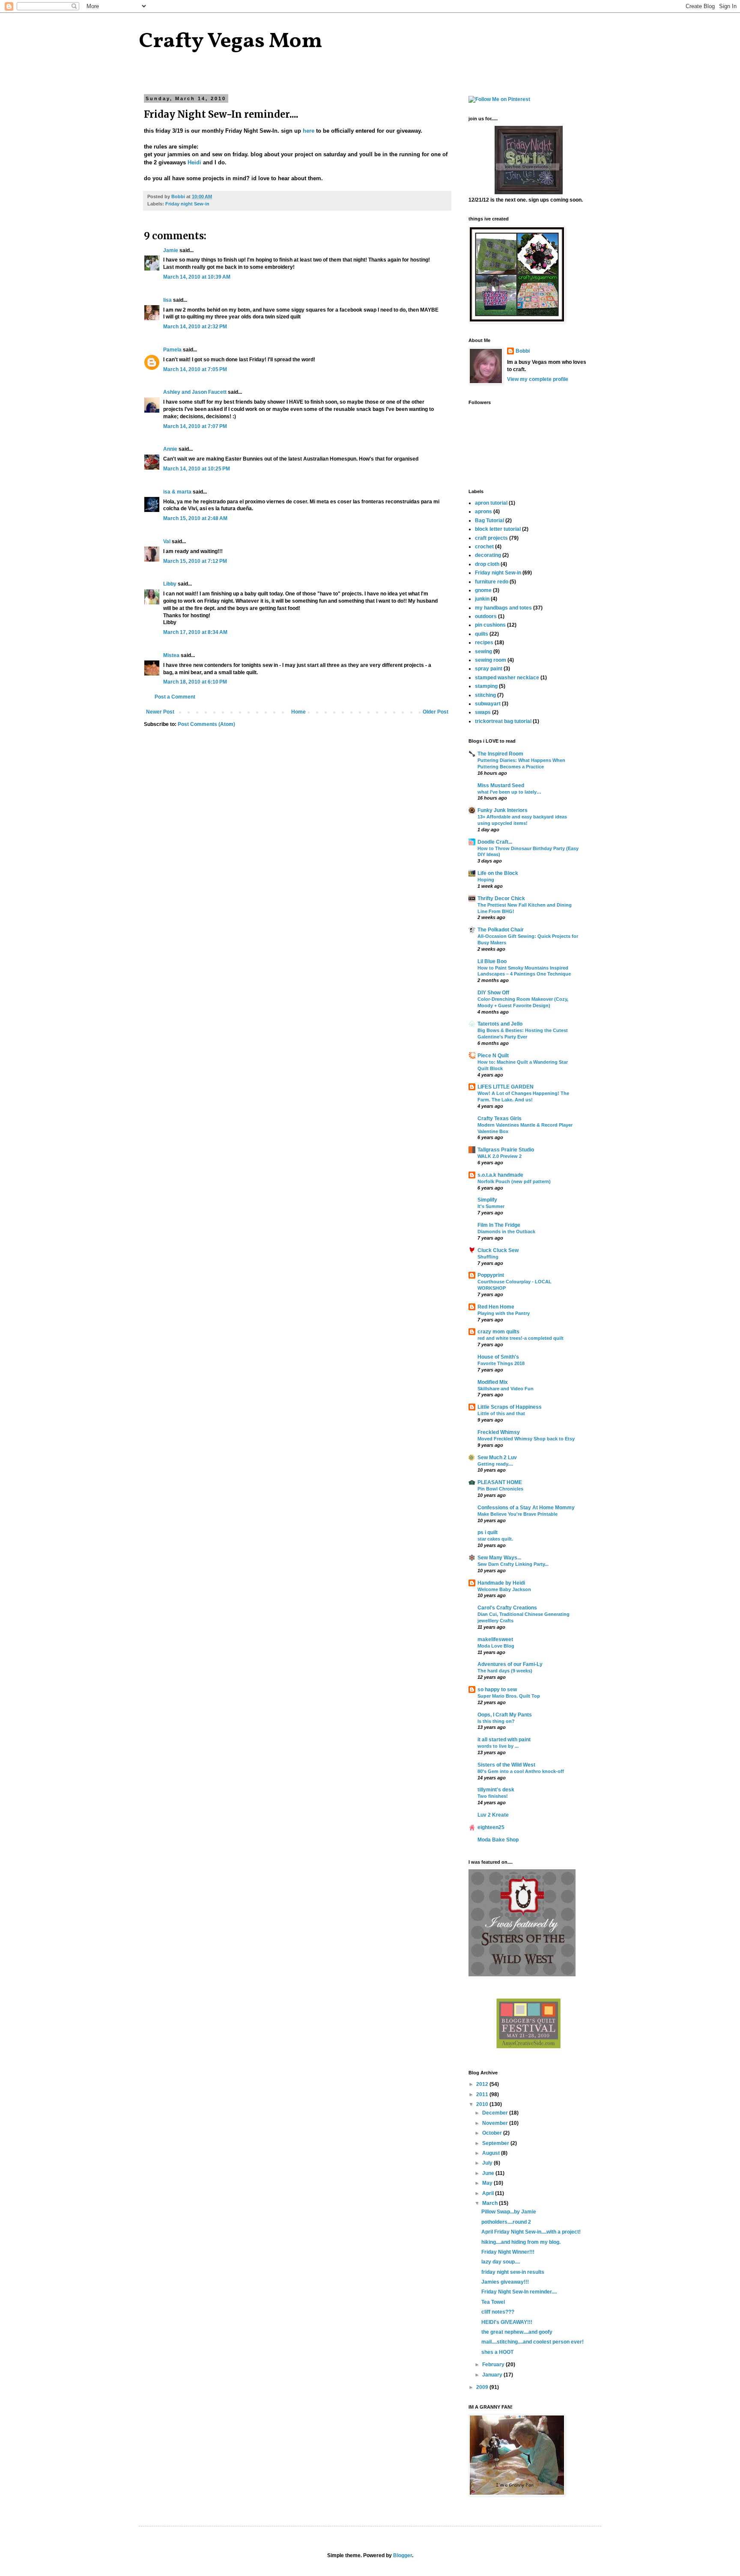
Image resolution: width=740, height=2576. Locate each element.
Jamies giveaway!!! (505, 2282)
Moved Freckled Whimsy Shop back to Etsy (526, 1439)
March (491, 2203)
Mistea (171, 655)
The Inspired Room (500, 754)
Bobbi (523, 351)
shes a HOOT (497, 2352)
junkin (482, 599)
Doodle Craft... (495, 842)
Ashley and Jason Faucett (195, 392)
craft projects (491, 538)
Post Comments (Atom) (206, 724)
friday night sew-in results (513, 2272)
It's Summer (491, 1206)
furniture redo (492, 582)
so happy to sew (497, 1690)
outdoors (486, 616)
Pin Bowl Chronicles (500, 1489)
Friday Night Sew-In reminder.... (519, 2292)
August (492, 2153)
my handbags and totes (503, 608)
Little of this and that (501, 1413)
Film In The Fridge (499, 1225)
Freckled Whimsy (499, 1432)
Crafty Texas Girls (500, 1118)
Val (167, 541)
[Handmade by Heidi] (529, 193)
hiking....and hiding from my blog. (521, 2242)
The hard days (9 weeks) (505, 1671)
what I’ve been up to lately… (509, 792)
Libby (170, 584)
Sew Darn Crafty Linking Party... (513, 1564)
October (493, 2133)
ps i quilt (488, 1532)
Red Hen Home (496, 1307)
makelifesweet (495, 1639)
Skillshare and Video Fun (506, 1389)
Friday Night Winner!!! (508, 2252)
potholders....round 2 (506, 2222)
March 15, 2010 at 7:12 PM (195, 561)
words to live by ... (498, 1746)
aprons (483, 512)
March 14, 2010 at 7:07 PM (195, 426)
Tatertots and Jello (500, 1024)
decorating (488, 555)
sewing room (491, 660)
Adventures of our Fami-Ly (510, 1664)
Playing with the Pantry (504, 1313)
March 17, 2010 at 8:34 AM (195, 632)
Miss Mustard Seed (501, 785)
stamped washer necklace (507, 678)
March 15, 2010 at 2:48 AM (195, 518)
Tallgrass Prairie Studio (506, 1150)
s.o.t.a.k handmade (500, 1175)
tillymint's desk (496, 1790)
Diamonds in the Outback (506, 1231)
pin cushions (490, 625)
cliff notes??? (498, 2312)
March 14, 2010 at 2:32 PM (195, 327)
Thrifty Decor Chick (501, 898)
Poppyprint (491, 1275)
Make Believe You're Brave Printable (518, 1514)
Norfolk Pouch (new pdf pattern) (514, 1181)
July (488, 2163)
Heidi (194, 162)
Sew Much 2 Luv (497, 1458)
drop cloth (487, 564)
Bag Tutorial (489, 521)
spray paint (489, 669)
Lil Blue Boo (492, 961)
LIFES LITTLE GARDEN (506, 1087)
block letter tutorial (498, 529)
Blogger (403, 2555)
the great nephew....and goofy (517, 2332)
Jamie (171, 250)
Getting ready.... (495, 1464)
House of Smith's (498, 1357)
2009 (483, 2387)
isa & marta (177, 492)
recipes (484, 643)
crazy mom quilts (498, 1332)
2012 (483, 2084)
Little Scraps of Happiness (510, 1407)
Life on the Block (498, 873)
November (496, 2123)
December (496, 2113)
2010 (483, 2104)
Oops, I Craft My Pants (505, 1715)
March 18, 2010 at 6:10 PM (195, 682)
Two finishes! (493, 1796)
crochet (484, 547)
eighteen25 (491, 1827)
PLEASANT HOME (500, 1482)
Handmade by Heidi (501, 1583)
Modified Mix (493, 1382)
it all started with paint (504, 1740)
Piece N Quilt (493, 1056)
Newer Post (160, 712)
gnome (483, 590)
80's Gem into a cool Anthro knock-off (521, 1771)
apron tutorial (491, 503)
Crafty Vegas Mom (231, 42)
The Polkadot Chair (501, 930)
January (493, 2375)
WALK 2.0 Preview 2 (500, 1156)
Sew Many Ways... (499, 1558)
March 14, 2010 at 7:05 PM (195, 369)
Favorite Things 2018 (501, 1363)
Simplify (487, 1200)
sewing (483, 651)
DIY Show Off (493, 993)
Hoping (486, 880)
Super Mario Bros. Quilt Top (509, 1696)
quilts (482, 634)
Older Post (436, 712)
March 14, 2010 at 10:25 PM (197, 469)
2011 (483, 2094)
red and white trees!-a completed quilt (521, 1338)
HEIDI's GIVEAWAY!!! (507, 2322)
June (489, 2173)
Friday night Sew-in (187, 204)
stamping (486, 686)
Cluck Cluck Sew (498, 1250)
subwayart (488, 704)
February (494, 2365)
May (488, 2183)
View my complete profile (538, 379)
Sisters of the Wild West (506, 1765)
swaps (483, 712)
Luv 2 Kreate (493, 1815)
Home (298, 712)
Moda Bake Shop (498, 1840)
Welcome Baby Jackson (504, 1589)
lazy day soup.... (501, 2262)
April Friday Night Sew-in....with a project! (531, 2232)
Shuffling (488, 1257)
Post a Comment (175, 697)
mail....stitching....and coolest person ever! (533, 2342)
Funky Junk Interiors (503, 810)
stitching (485, 695)
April (489, 2193)
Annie (170, 449)
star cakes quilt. (495, 1539)
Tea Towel (493, 2302)
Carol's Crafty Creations (507, 1608)
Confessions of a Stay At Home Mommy (526, 1508)
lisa (167, 300)
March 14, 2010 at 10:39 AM (197, 277)
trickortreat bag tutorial (503, 721)
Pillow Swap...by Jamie (509, 2212)
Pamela (172, 350)
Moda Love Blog (496, 1646)
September (496, 2143)
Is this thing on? (496, 1721)
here (309, 131)
